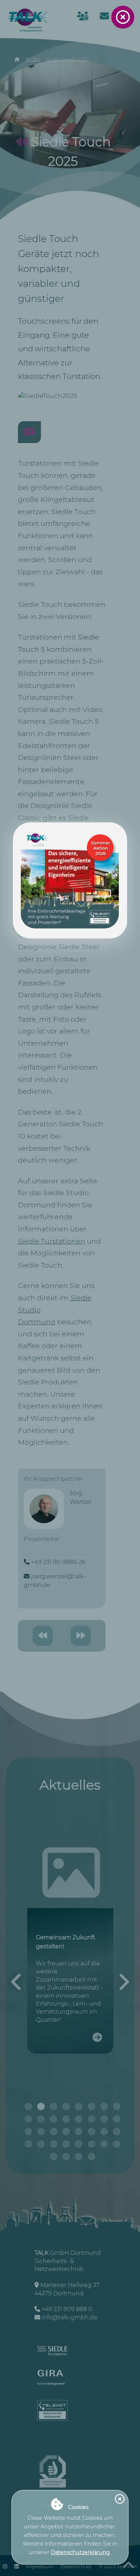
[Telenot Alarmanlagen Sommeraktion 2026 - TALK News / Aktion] (70, 880)
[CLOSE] (123, 17)
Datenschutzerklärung (80, 2552)
